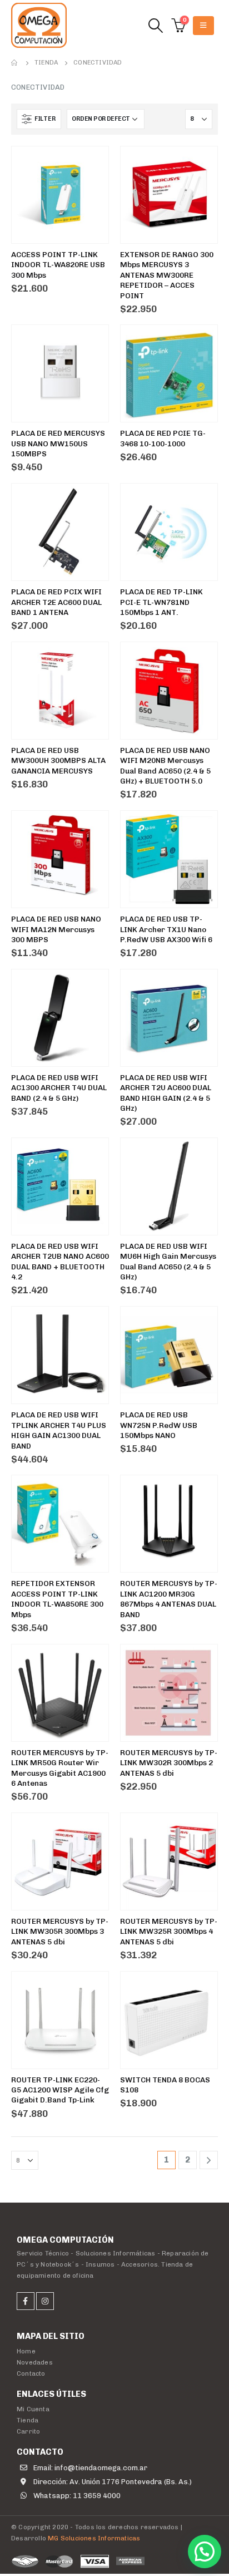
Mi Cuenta (33, 2409)
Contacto (31, 2373)
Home (26, 2351)
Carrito (28, 2431)
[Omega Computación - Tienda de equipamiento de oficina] (39, 25)
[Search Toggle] (155, 26)
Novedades (35, 2362)
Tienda (28, 2420)
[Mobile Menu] (203, 26)
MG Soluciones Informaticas (94, 2538)
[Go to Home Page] (15, 63)
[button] (205, 2552)
